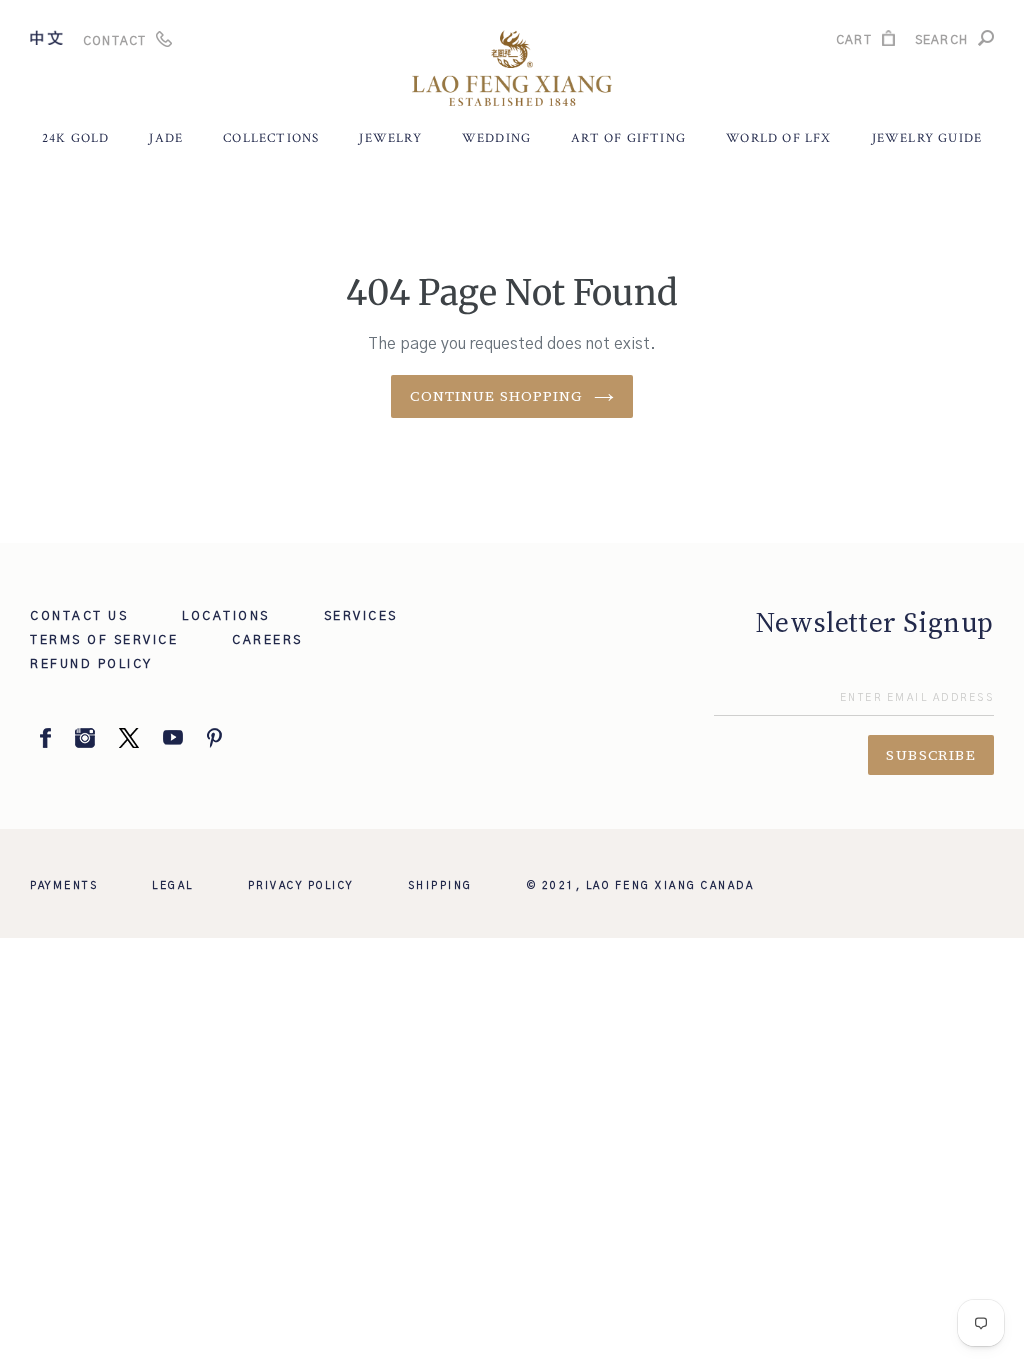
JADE (166, 138)
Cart (854, 43)
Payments (64, 886)
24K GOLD (76, 138)
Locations (226, 616)
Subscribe (931, 755)
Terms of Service (104, 640)
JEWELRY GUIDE (927, 138)
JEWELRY (390, 138)
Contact (114, 41)
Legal (173, 886)
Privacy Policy (301, 886)
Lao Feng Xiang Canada (670, 886)
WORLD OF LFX (778, 138)
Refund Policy (91, 664)
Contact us (79, 616)
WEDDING (496, 138)
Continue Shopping (496, 396)
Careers (267, 640)
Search (941, 43)
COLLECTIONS (271, 138)
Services (361, 616)
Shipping (440, 886)
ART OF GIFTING (628, 138)
